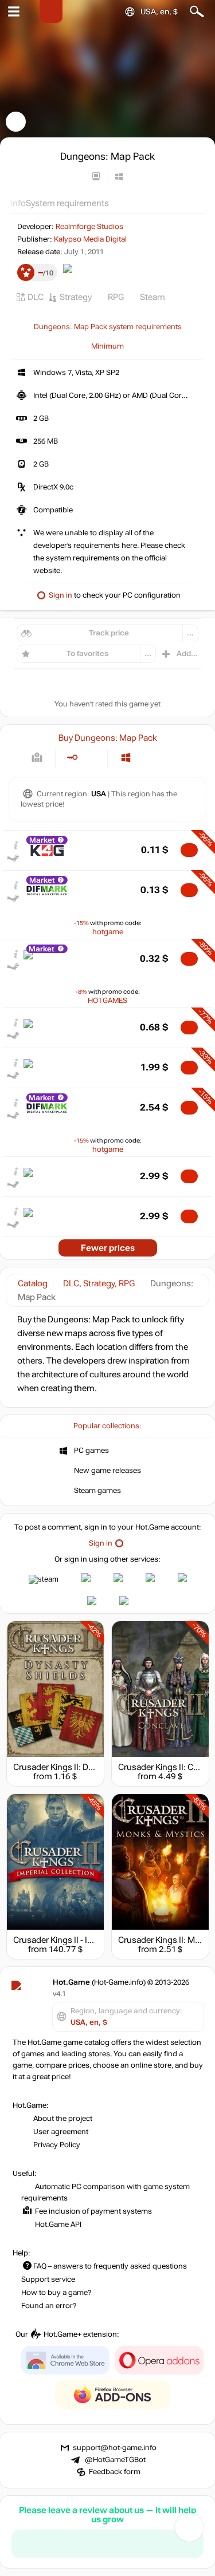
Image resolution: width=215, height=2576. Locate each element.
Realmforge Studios (89, 227)
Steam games (97, 1491)
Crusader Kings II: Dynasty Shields (78, 1767)
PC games (91, 1451)
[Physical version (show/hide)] (91, 758)
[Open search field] (197, 12)
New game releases (107, 1471)
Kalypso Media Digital (90, 239)
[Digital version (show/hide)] (72, 758)
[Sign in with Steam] (44, 1579)
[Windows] (126, 758)
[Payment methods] (37, 758)
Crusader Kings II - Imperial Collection (85, 1940)
